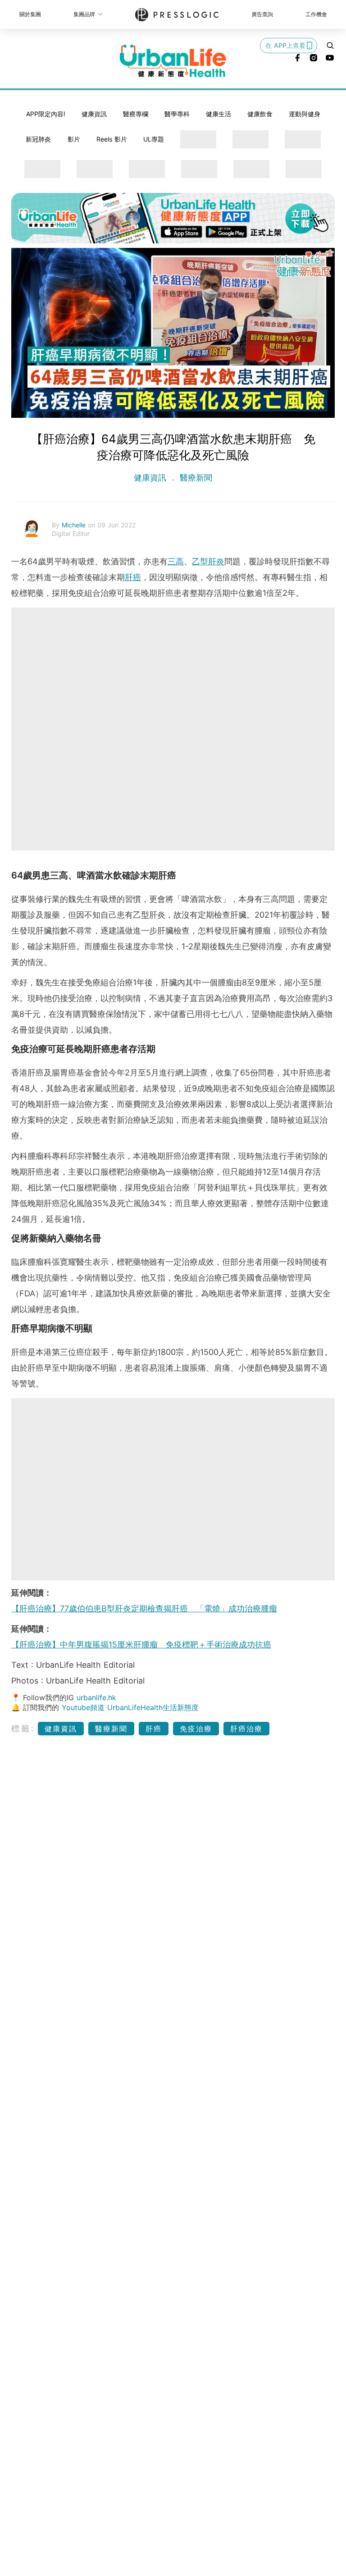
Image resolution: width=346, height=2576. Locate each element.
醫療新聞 (195, 478)
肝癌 (133, 577)
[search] (330, 46)
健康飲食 (260, 114)
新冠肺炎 (38, 139)
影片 (74, 139)
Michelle (75, 525)
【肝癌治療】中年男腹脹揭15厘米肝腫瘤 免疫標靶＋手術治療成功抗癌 (141, 1645)
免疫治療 (196, 1729)
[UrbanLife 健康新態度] (173, 61)
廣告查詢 (262, 14)
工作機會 (316, 14)
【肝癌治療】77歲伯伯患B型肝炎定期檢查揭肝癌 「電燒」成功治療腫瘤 (144, 1608)
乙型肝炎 (208, 561)
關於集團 (30, 14)
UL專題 (154, 139)
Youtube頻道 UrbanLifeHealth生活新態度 (130, 1707)
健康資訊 (94, 114)
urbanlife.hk (96, 1698)
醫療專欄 (136, 114)
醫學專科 (177, 114)
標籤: (23, 1728)
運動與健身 (305, 114)
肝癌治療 (246, 1729)
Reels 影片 (112, 139)
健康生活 (219, 114)
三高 (176, 561)
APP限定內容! (46, 114)
